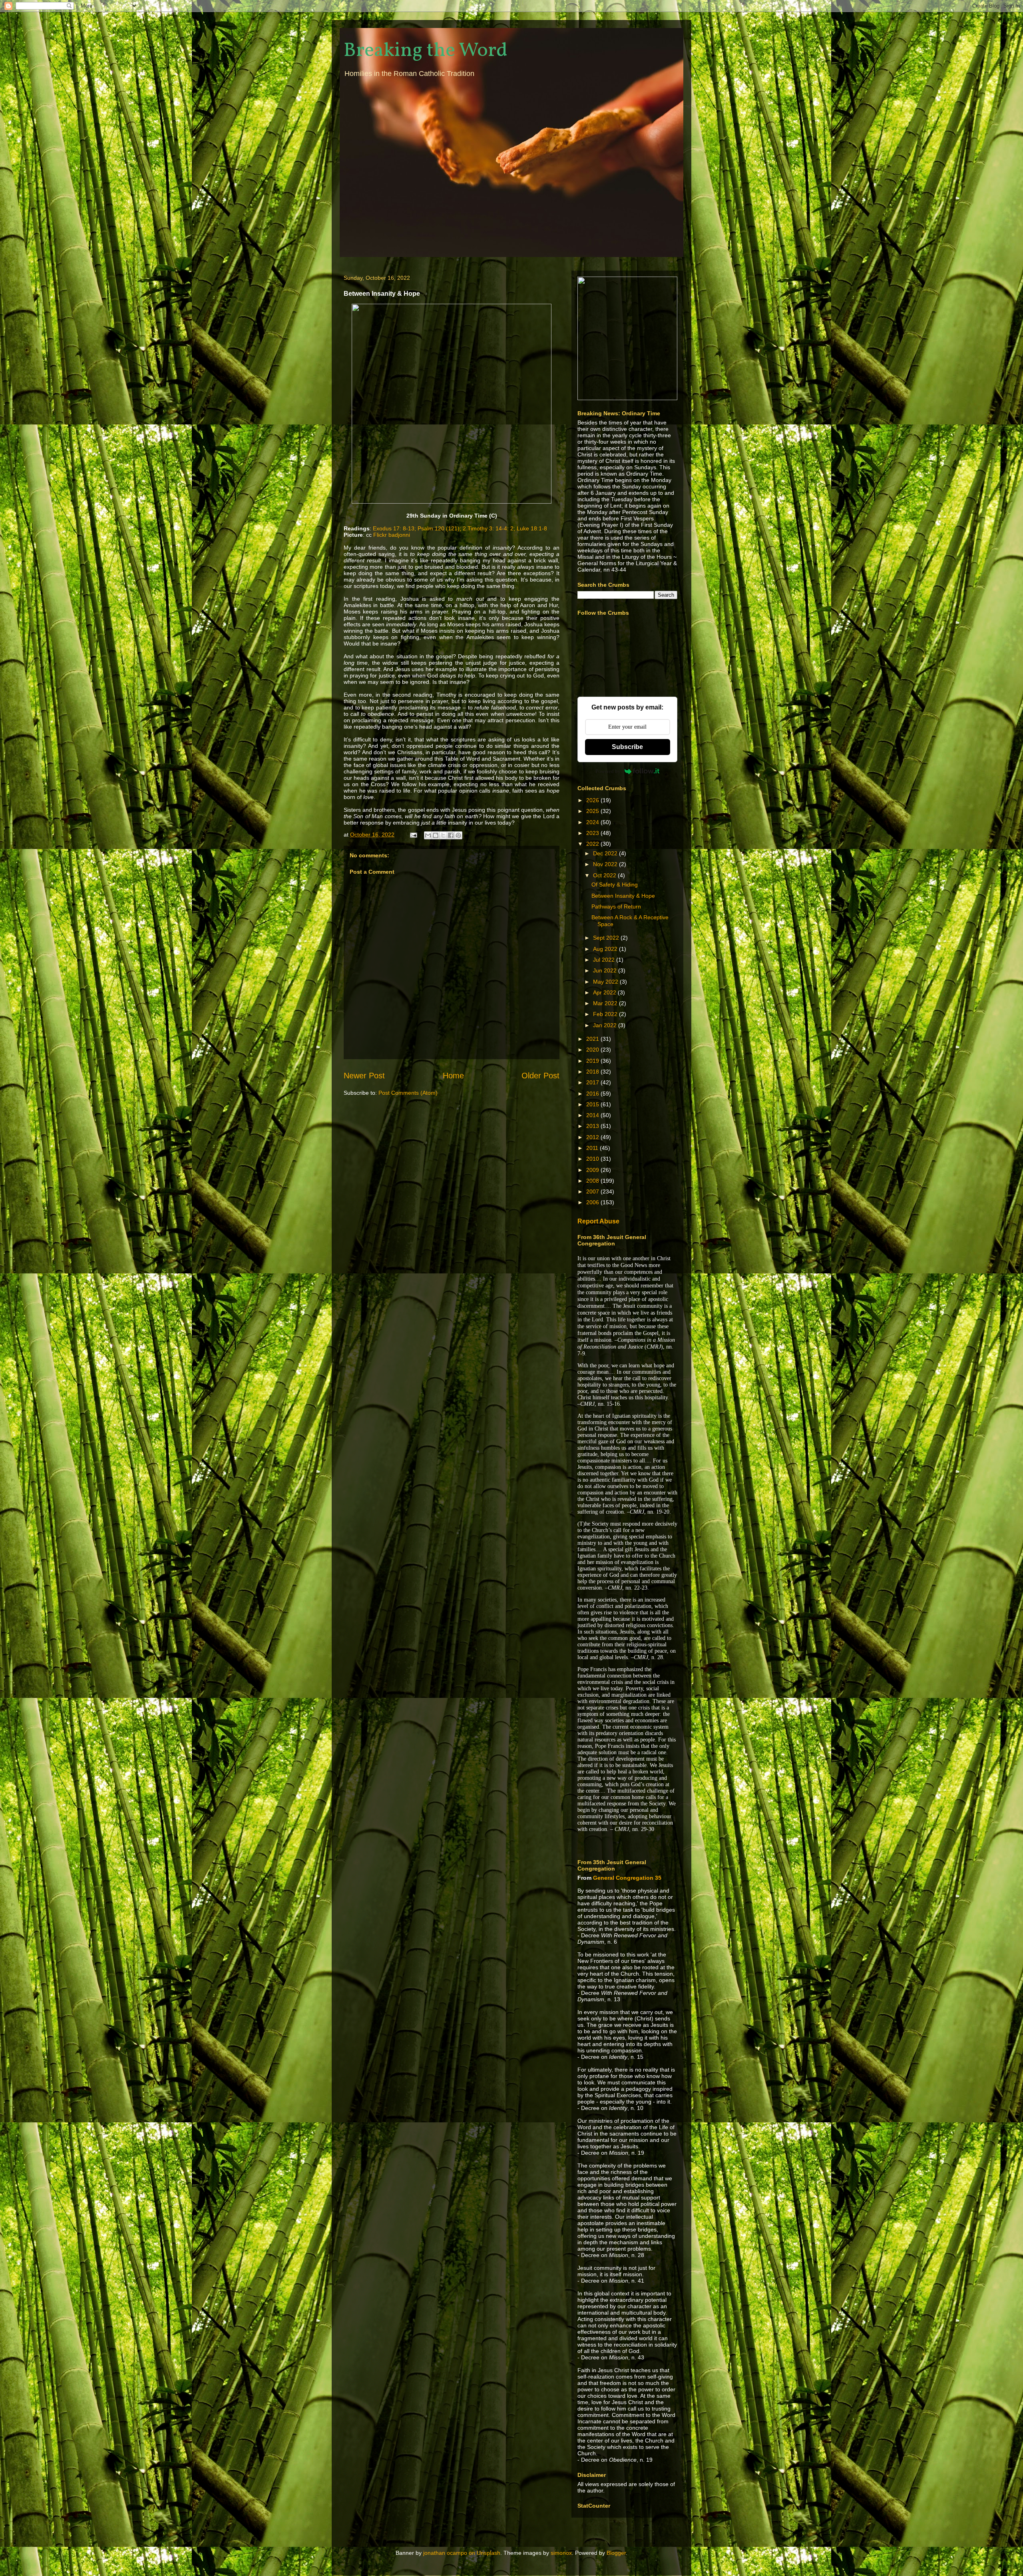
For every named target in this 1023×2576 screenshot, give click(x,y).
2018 (593, 1072)
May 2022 (606, 982)
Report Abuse (598, 1221)
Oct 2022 (605, 875)
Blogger (616, 2553)
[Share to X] (443, 835)
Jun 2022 (606, 970)
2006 (593, 1202)
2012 (593, 1137)
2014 (593, 1115)
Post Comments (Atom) (408, 1093)
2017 (593, 1082)
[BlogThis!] (436, 835)
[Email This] (428, 835)
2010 (593, 1159)
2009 (593, 1170)
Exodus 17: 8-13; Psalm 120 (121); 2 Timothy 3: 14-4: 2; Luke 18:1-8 (460, 528)
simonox (561, 2553)
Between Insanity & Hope (623, 896)
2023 (593, 833)
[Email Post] (413, 835)
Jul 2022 (605, 960)
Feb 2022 (606, 1014)
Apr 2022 (605, 992)
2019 (593, 1061)
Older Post (540, 1076)
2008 (593, 1181)
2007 (593, 1191)
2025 (593, 811)
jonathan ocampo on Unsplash (462, 2553)
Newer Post (364, 1076)
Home (453, 1076)
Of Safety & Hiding (615, 885)
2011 (593, 1148)
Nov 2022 (606, 864)
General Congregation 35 (627, 1878)
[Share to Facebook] (451, 835)
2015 (593, 1104)
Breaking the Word (426, 51)
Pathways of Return (616, 906)
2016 (593, 1094)
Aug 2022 (606, 949)
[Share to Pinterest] (458, 835)
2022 (593, 844)
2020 (593, 1050)
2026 (593, 800)
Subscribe (627, 747)
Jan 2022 (606, 1025)
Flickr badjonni (392, 535)
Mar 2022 (606, 1003)
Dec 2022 (606, 853)
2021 (593, 1039)
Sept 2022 (607, 938)
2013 (593, 1126)
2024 (593, 822)
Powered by (608, 771)
